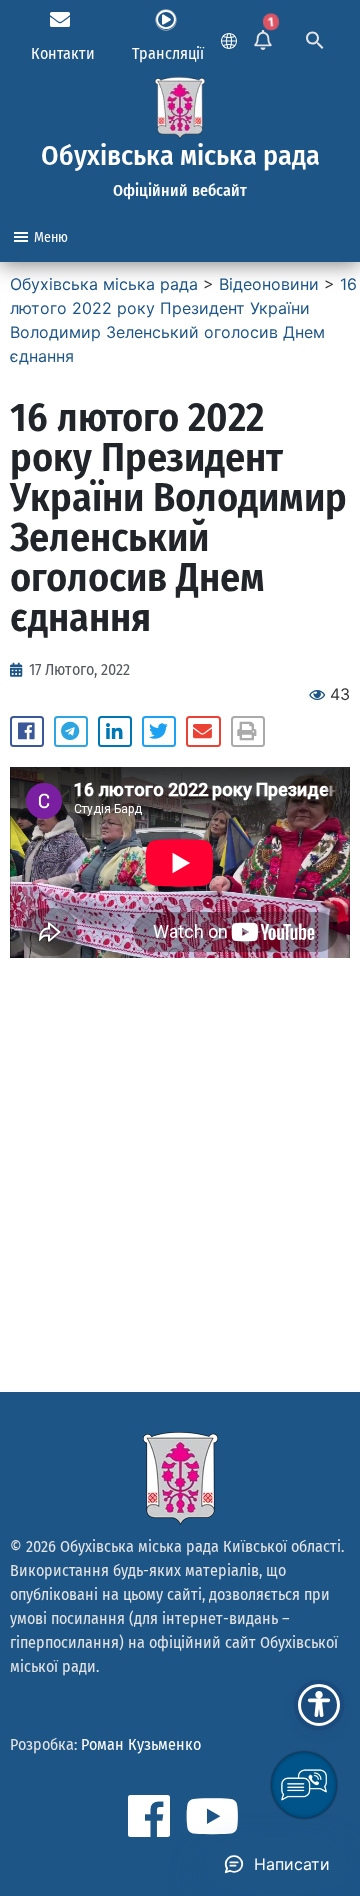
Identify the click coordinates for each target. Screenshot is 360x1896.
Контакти (63, 53)
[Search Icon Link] (315, 38)
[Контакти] (60, 20)
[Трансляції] (166, 20)
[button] (27, 732)
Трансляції (168, 53)
